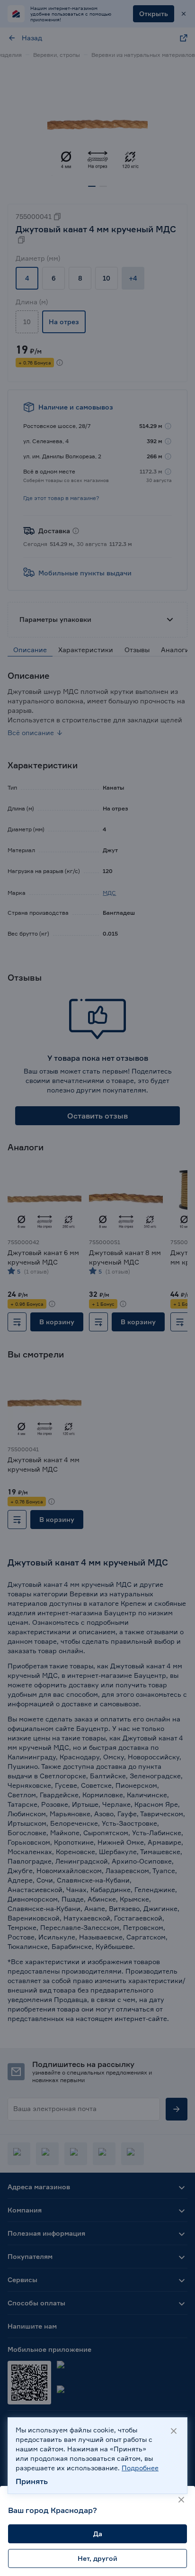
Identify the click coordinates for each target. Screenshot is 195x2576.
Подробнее (140, 2468)
